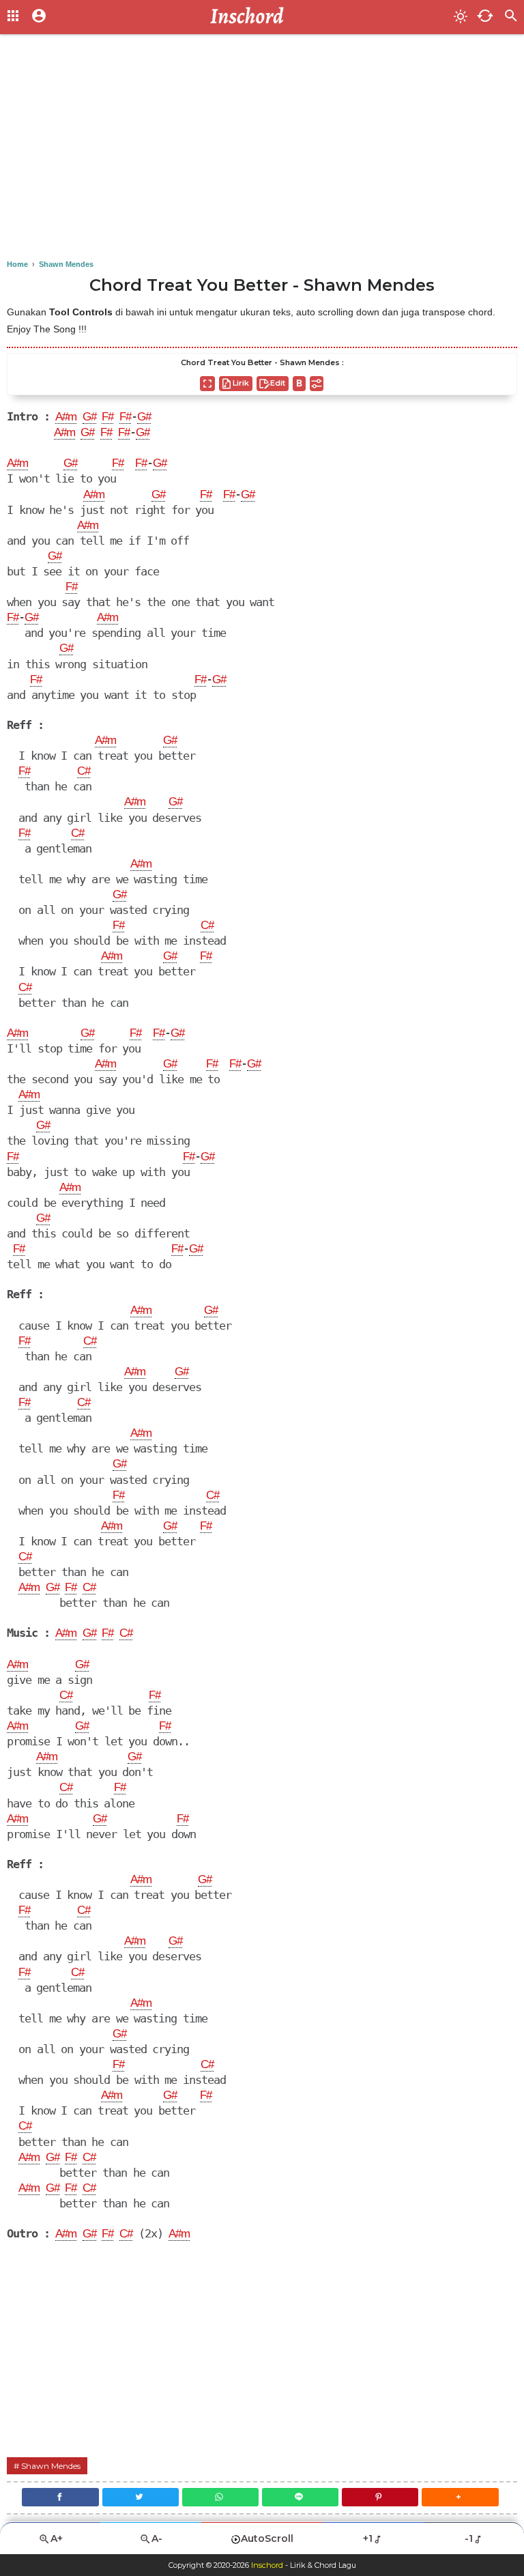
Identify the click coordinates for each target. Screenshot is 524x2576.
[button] (460, 2497)
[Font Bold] (299, 384)
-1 (469, 2538)
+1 (368, 2538)
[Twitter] (141, 2497)
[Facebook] (60, 2497)
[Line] (300, 2497)
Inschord (267, 2565)
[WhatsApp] (220, 2497)
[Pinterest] (380, 2497)
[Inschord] (251, 17)
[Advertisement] (262, 150)
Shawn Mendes (51, 2466)
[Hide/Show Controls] (317, 384)
